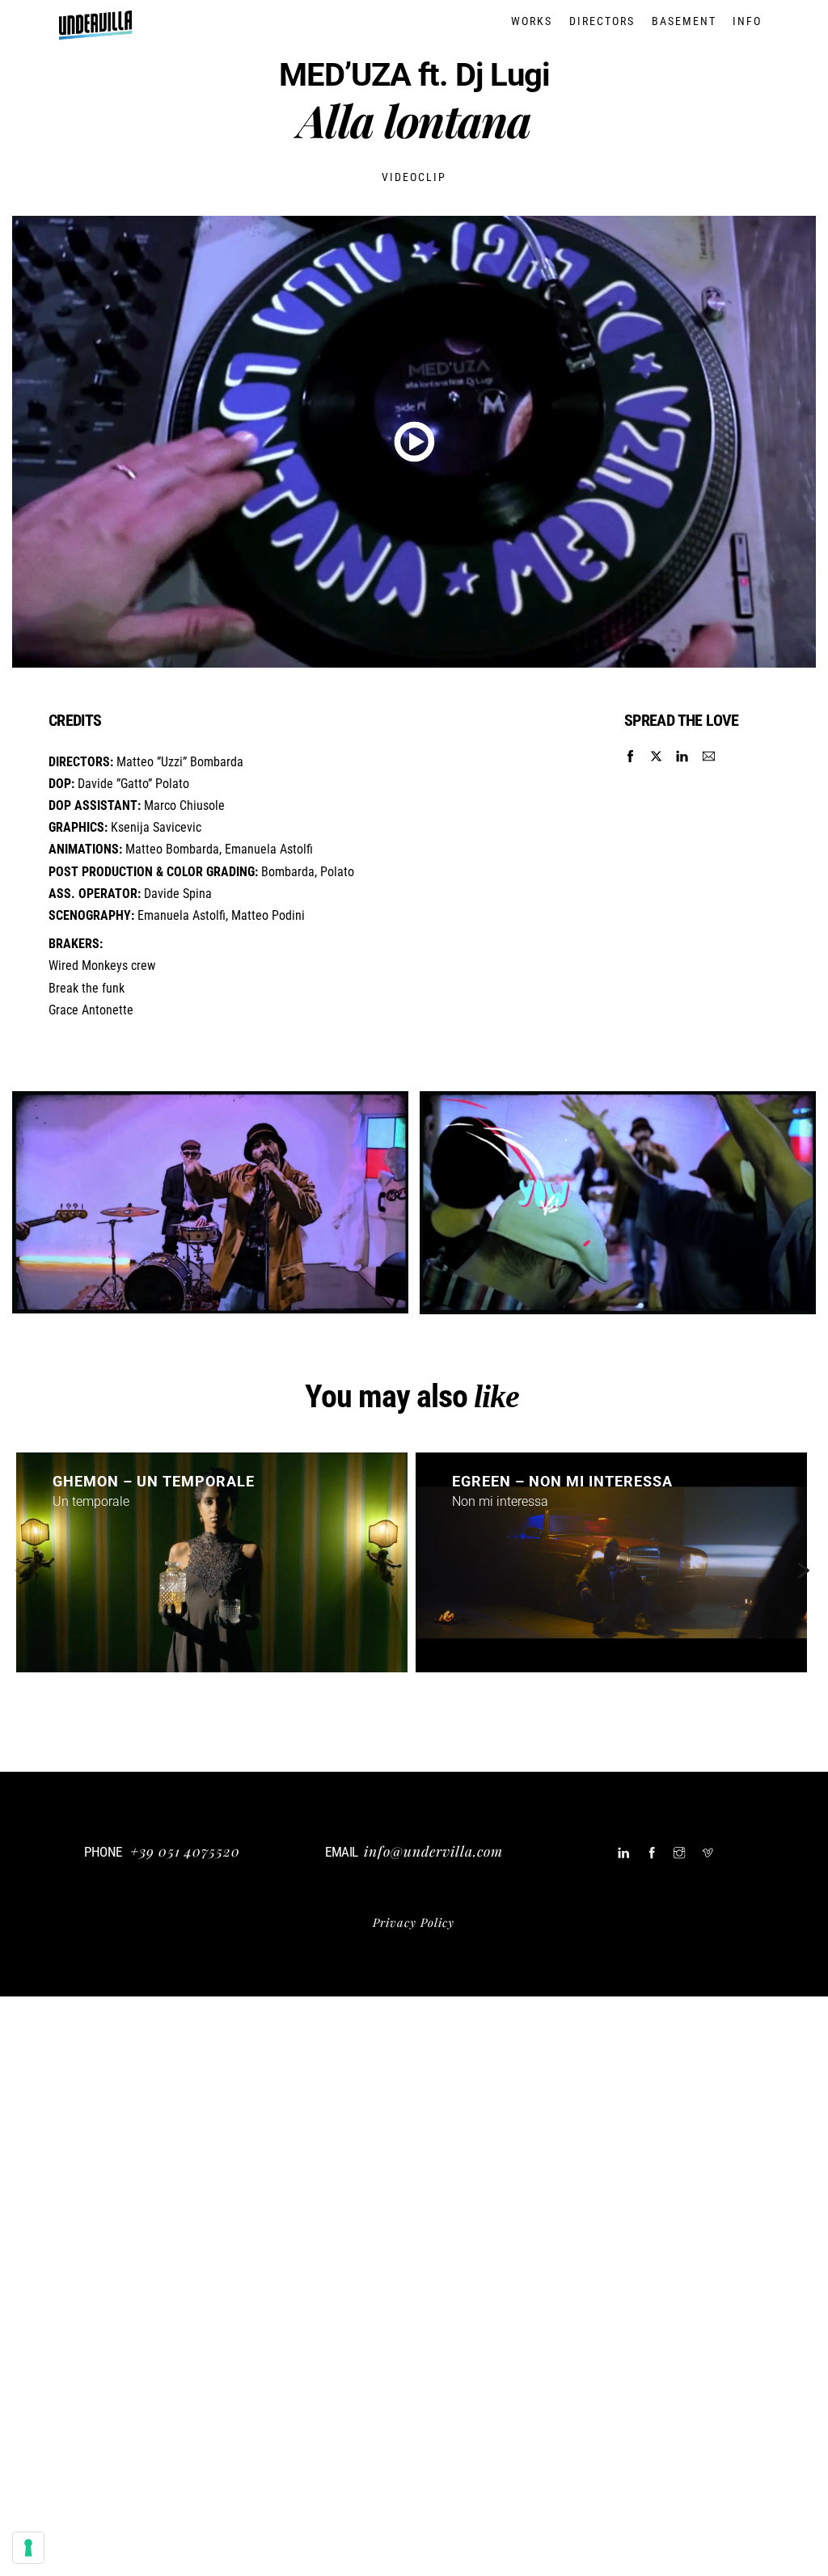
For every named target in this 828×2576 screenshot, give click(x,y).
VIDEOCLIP (414, 177)
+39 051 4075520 (185, 1851)
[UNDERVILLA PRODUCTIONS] (95, 31)
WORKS (532, 21)
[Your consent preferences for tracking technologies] (28, 2548)
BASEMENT (684, 21)
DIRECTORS (602, 21)
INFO (747, 21)
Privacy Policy (414, 1922)
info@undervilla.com (433, 1851)
